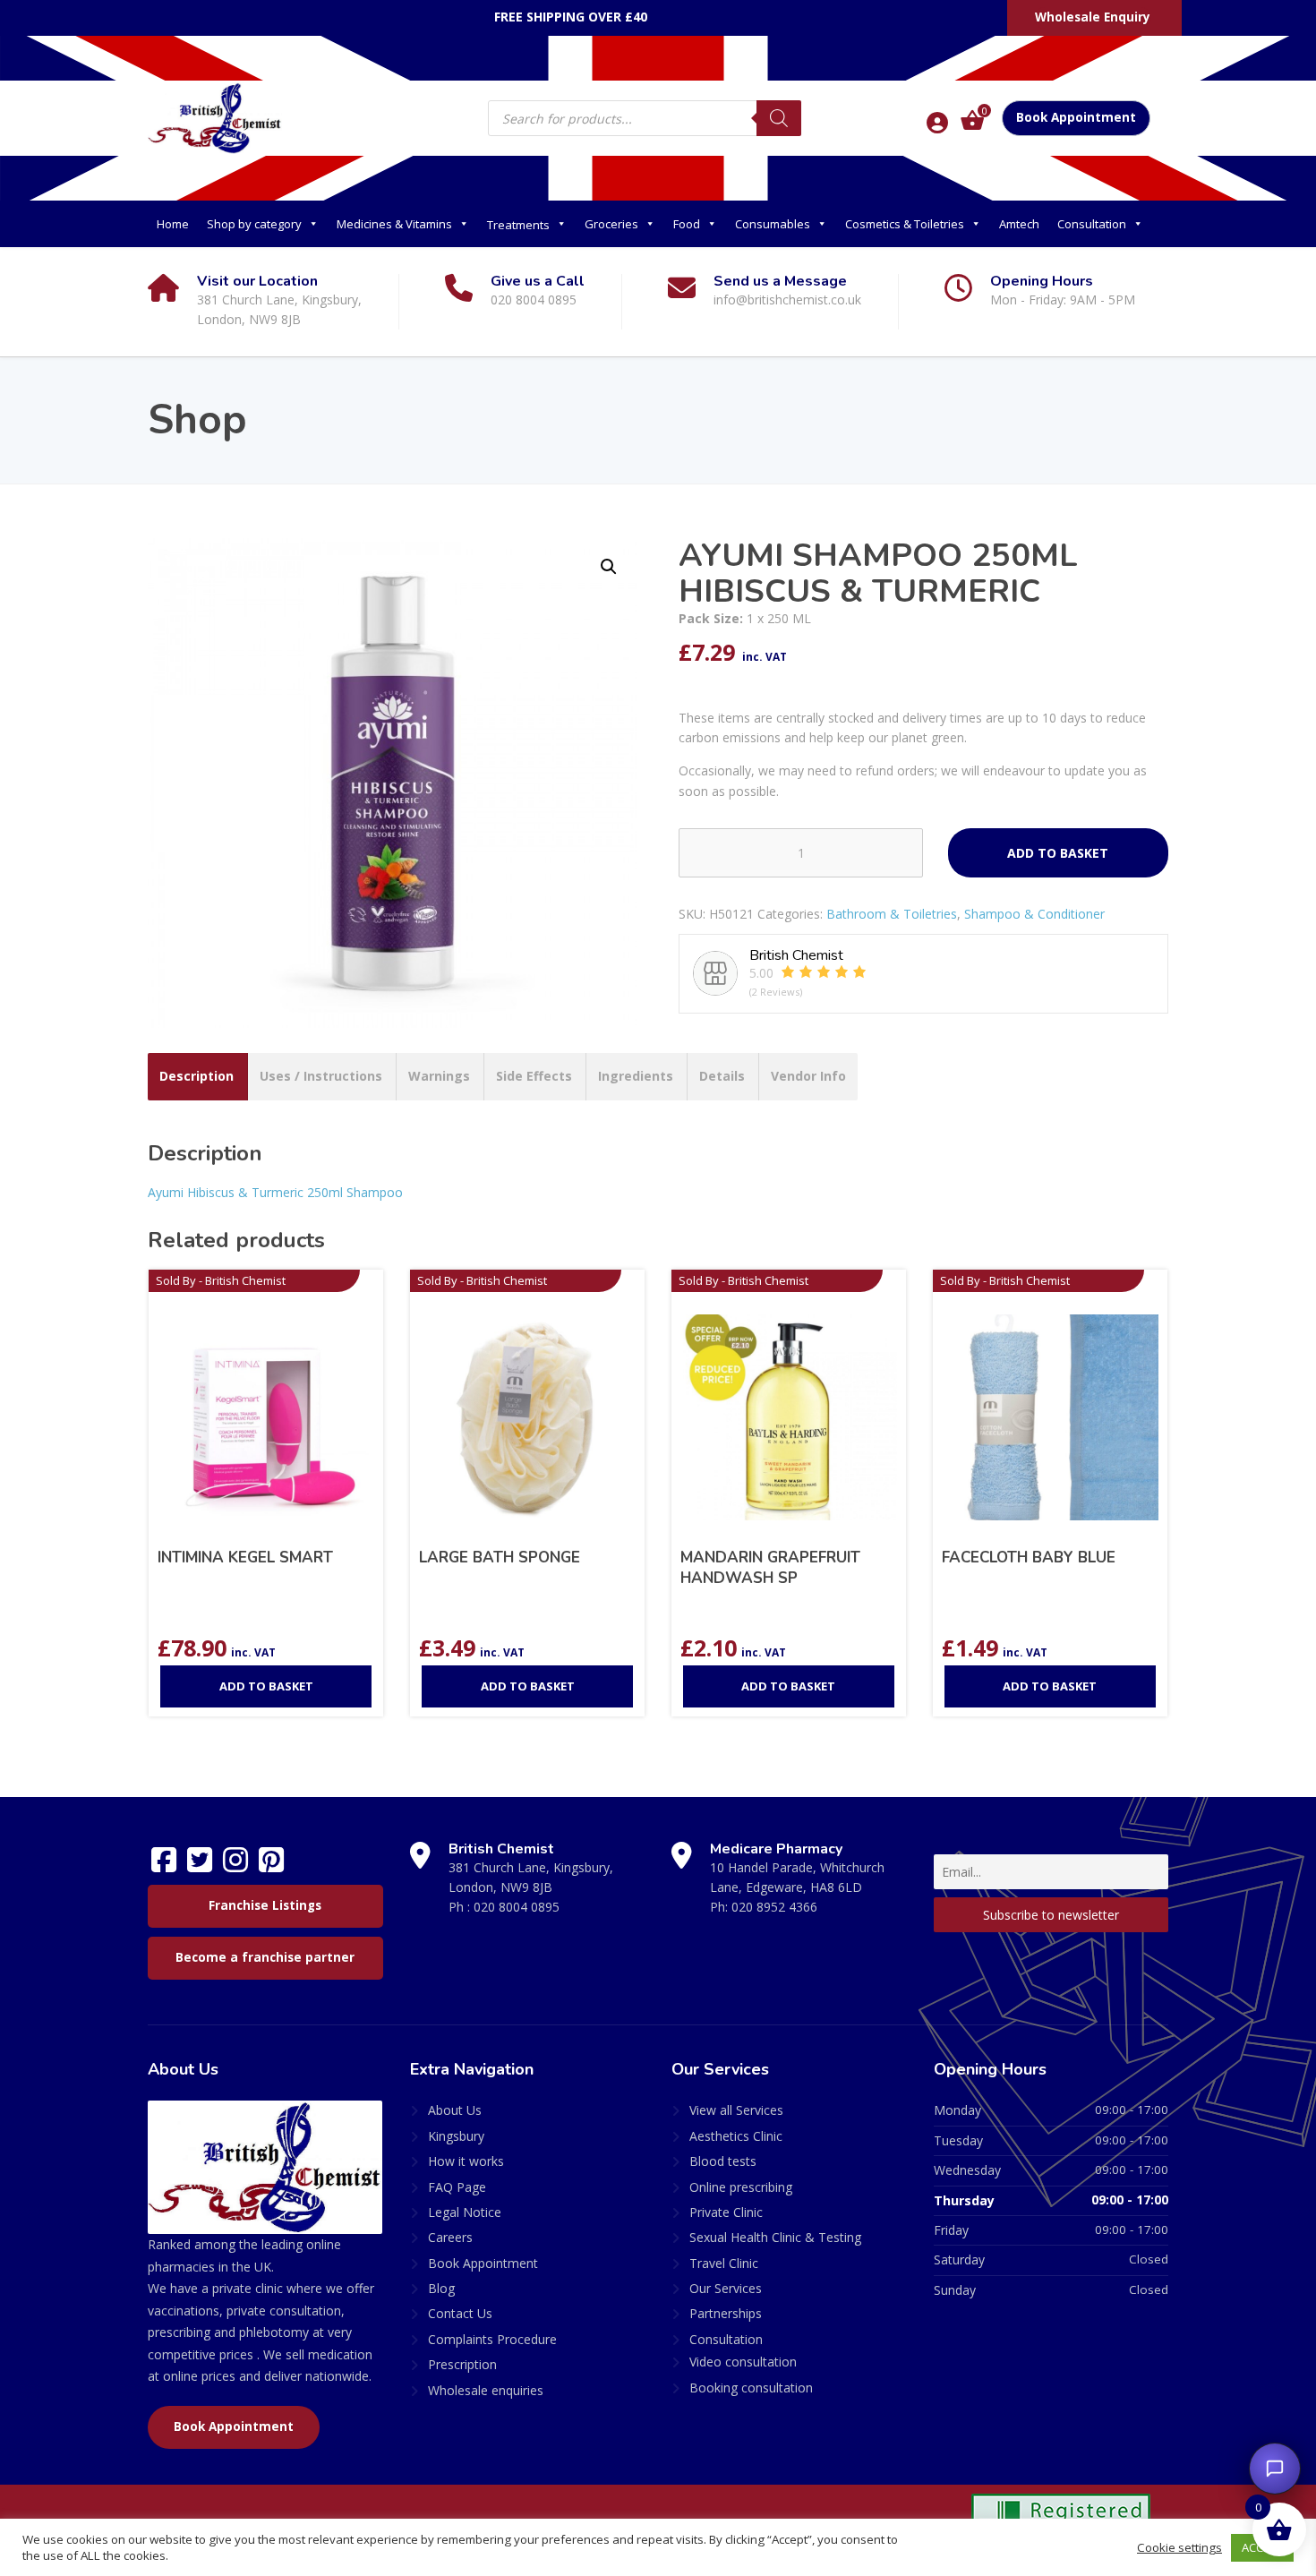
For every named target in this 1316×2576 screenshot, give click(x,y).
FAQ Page (457, 2187)
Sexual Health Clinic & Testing (775, 2237)
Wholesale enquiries (486, 2390)
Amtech (1019, 224)
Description (197, 1076)
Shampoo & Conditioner (1034, 914)
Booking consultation (751, 2388)
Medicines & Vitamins (394, 224)
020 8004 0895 (517, 1907)
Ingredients (636, 1076)
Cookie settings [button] (1179, 2547)
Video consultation (743, 2362)
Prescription (462, 2364)
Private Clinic (726, 2212)
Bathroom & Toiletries (892, 914)
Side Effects (534, 1076)
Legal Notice (465, 2212)
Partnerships (726, 2313)
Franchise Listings (265, 1905)
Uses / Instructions (321, 1076)
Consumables (773, 224)
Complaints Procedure (492, 2339)
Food (687, 224)
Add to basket (1058, 853)
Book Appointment (1076, 117)
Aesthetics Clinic (736, 2136)
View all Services (736, 2110)
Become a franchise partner (265, 1957)
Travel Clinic (724, 2263)
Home (173, 224)
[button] (609, 567)
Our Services (726, 2288)
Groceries (611, 224)
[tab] (197, 1076)
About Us (455, 2110)
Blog (441, 2288)
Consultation (1092, 224)
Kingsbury (456, 2136)
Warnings (439, 1076)
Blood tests (723, 2161)
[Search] (779, 118)
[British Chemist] (215, 117)
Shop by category (254, 224)
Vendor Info (808, 1076)
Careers (450, 2237)
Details (722, 1076)
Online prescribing (741, 2187)
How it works (466, 2161)
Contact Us (460, 2313)
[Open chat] (1275, 2469)
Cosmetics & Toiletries (905, 224)
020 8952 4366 (774, 1907)
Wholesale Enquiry (1093, 17)
